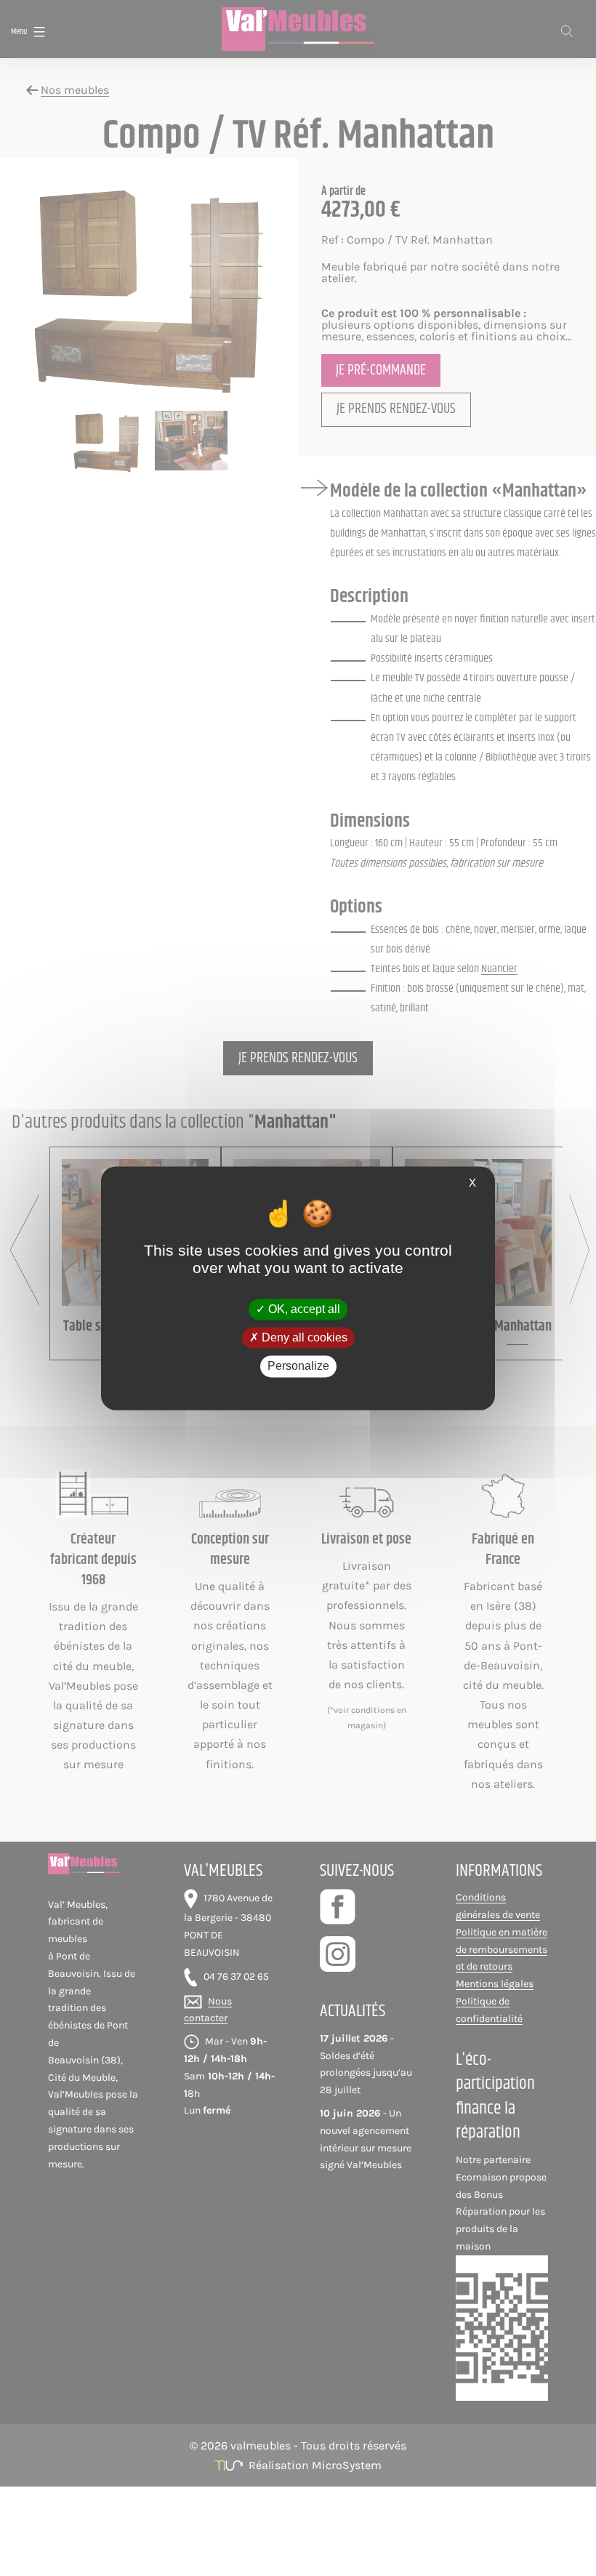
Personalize (298, 1367)
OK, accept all (303, 1309)
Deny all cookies (303, 1338)
